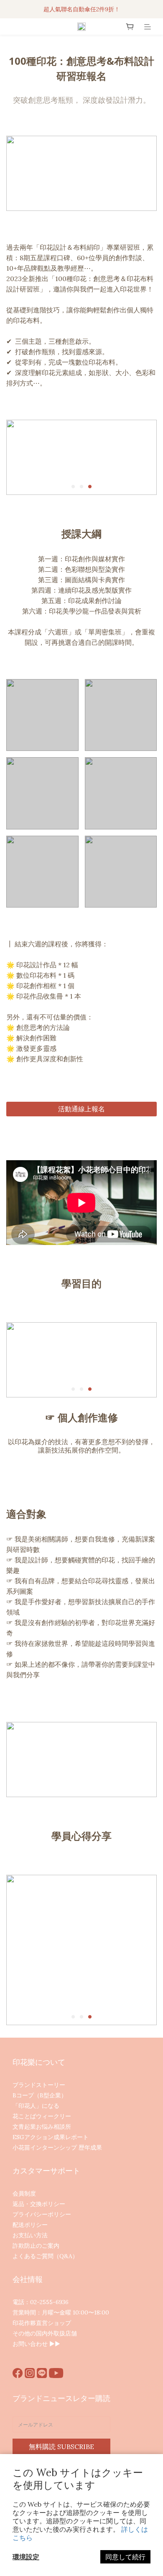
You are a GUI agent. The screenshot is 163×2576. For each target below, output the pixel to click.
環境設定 (26, 2557)
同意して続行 (125, 2557)
